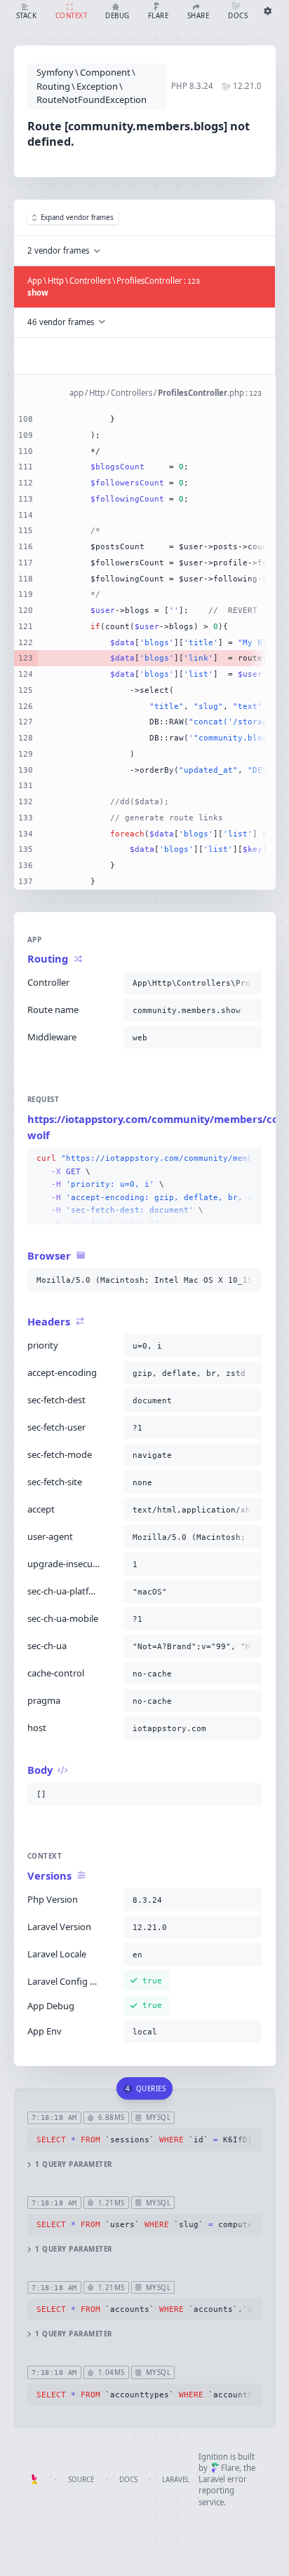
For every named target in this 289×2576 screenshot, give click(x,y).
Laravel (176, 2480)
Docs (128, 2480)
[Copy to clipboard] (248, 983)
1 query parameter (73, 2164)
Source (81, 2480)
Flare (230, 2468)
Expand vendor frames (77, 218)
